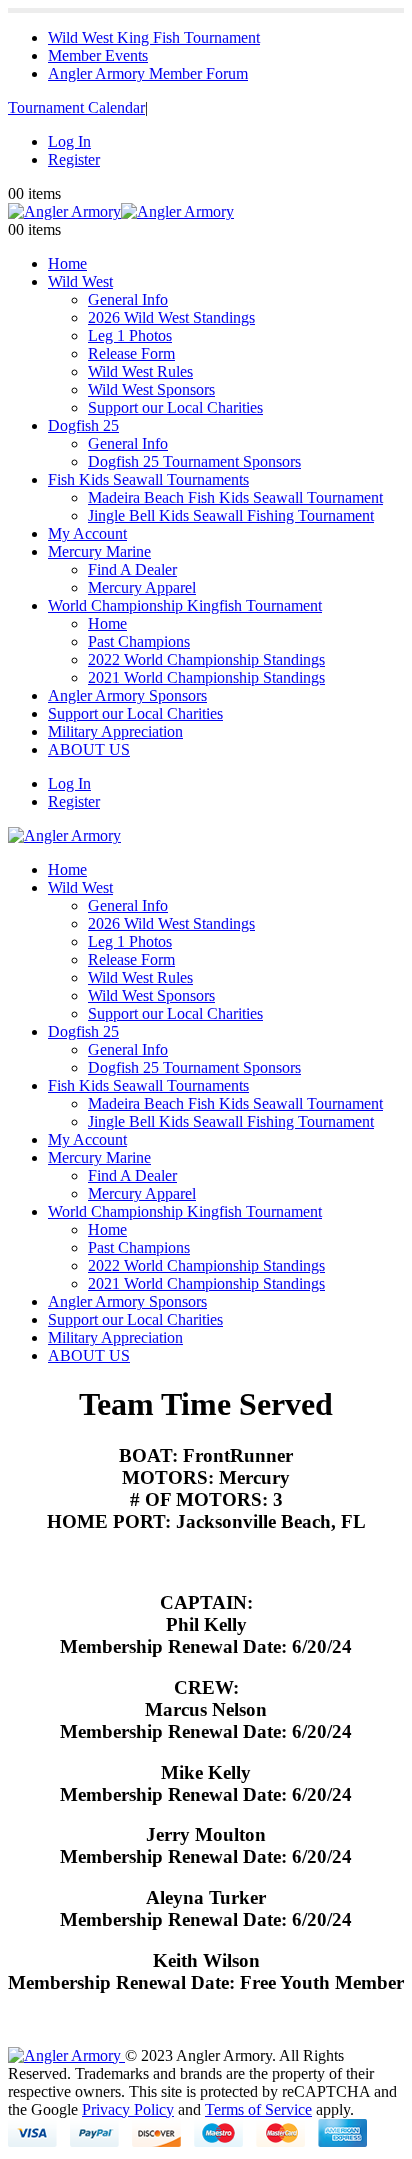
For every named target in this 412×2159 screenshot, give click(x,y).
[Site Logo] (121, 211)
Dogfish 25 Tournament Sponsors (194, 461)
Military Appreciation (115, 731)
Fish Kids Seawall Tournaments (148, 479)
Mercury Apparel (142, 587)
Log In (69, 141)
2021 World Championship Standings (206, 677)
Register (74, 159)
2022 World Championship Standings (206, 659)
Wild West (80, 281)
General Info (128, 299)
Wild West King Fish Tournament (154, 37)
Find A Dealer (132, 569)
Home (67, 263)
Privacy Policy (128, 2109)
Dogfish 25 (83, 425)
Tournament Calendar (76, 107)
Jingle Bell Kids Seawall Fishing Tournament (231, 515)
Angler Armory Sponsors (127, 695)
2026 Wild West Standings (171, 317)
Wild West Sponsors (151, 389)
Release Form (131, 353)
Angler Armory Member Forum (148, 73)
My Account (87, 533)
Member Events (98, 55)
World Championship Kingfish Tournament (185, 605)
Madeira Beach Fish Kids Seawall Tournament (235, 497)
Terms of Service (258, 2109)
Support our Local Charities (175, 407)
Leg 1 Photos (130, 335)
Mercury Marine (99, 551)
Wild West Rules (140, 371)
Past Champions (139, 641)
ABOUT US (89, 749)
